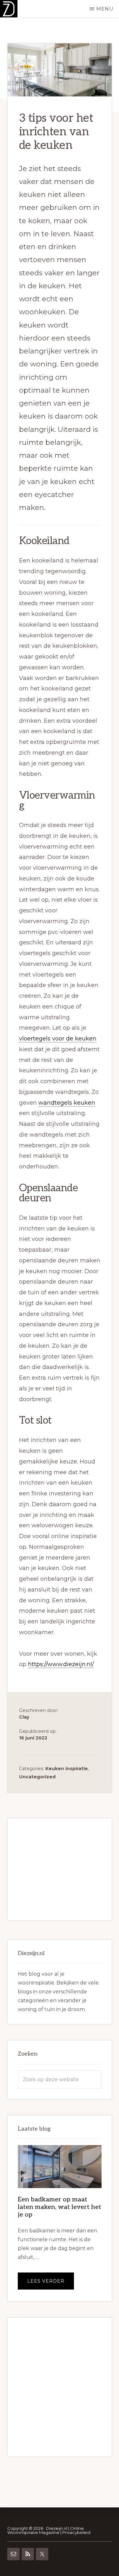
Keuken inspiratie (67, 1769)
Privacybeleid (76, 2532)
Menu (105, 9)
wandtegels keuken (67, 1103)
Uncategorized (37, 1777)
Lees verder (51, 2284)
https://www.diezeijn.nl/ (61, 1664)
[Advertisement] (60, 1869)
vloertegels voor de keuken (58, 1039)
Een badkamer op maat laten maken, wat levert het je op (60, 2207)
